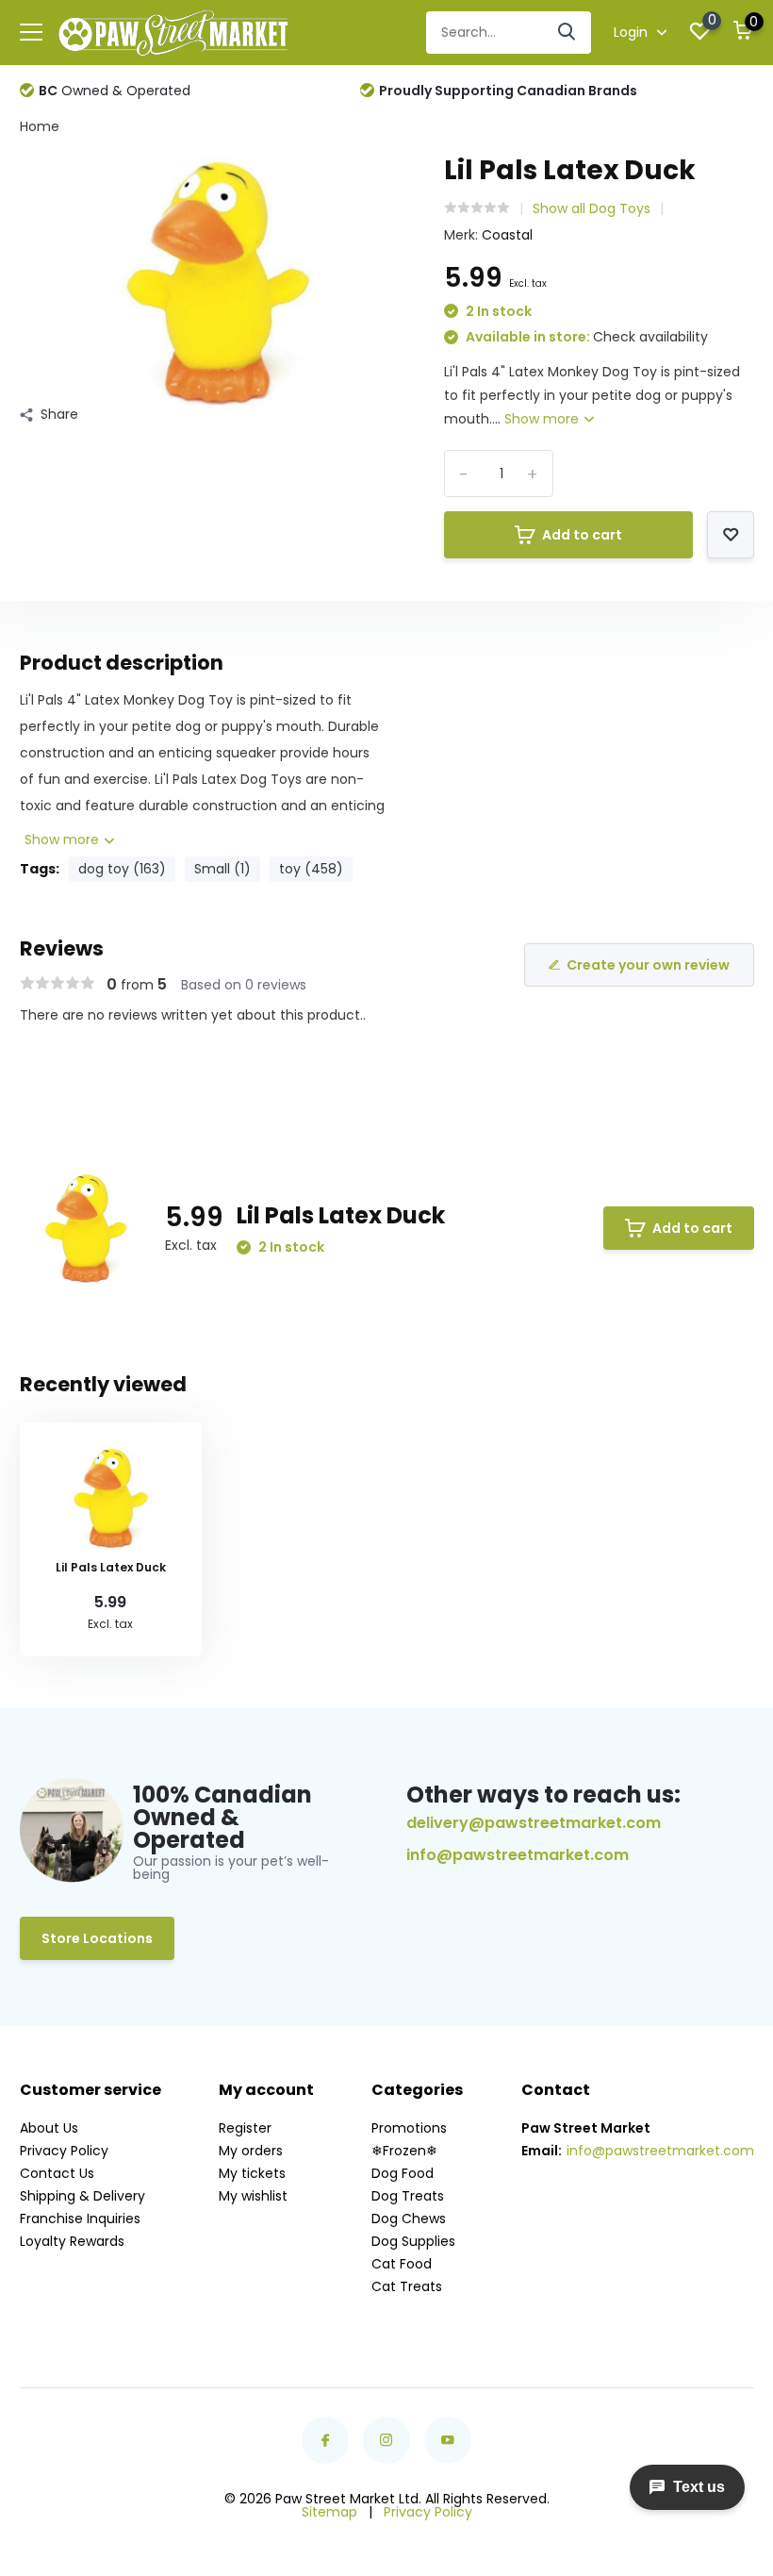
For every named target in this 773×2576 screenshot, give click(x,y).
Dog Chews (409, 2219)
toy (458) (311, 869)
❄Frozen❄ (404, 2151)
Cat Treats (407, 2286)
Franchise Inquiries (80, 2219)
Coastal (507, 235)
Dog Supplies (413, 2241)
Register (245, 2128)
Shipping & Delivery (82, 2196)
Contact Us (57, 2173)
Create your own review (648, 965)
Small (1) (222, 869)
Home (40, 126)
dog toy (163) (122, 869)
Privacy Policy (64, 2151)
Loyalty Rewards (72, 2241)
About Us (49, 2128)
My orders (251, 2151)
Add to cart (582, 535)
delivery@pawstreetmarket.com (534, 1823)
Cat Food (402, 2264)
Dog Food (403, 2173)
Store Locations (97, 1938)
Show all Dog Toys (592, 208)
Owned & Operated (115, 91)
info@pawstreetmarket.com (518, 1855)
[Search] (567, 33)
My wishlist (253, 2196)
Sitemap (329, 2512)
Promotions (409, 2128)
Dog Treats (408, 2196)
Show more (543, 419)
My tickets (252, 2173)
